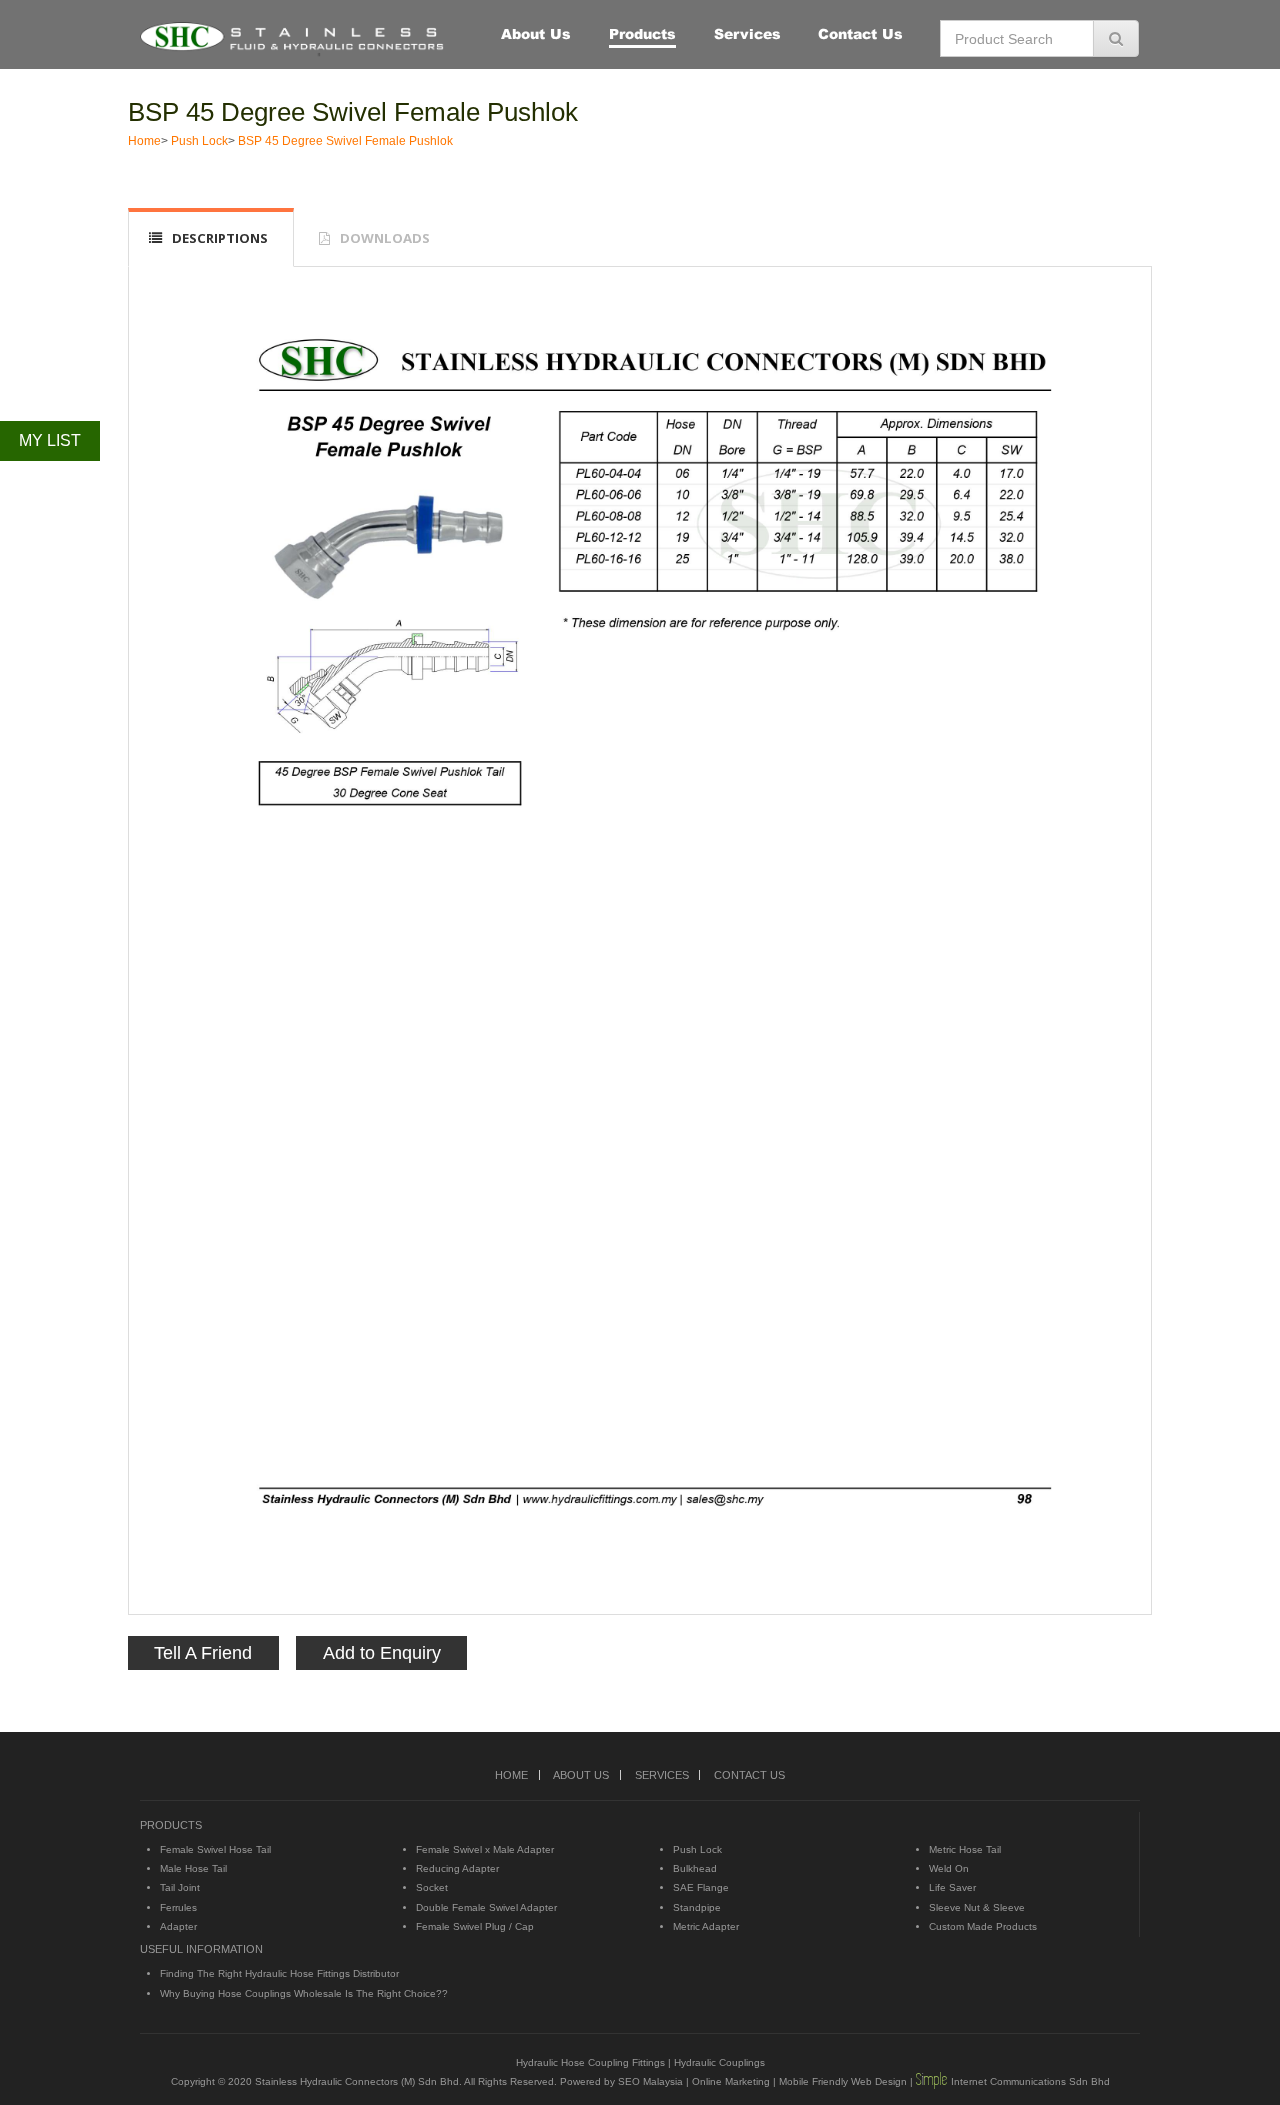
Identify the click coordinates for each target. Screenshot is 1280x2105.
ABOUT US (581, 1775)
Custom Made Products (983, 1926)
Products (642, 33)
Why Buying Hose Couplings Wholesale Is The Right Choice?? (304, 1993)
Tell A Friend (203, 1653)
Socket (432, 1887)
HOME (511, 1775)
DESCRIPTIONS (220, 238)
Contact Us (860, 33)
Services (747, 33)
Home (144, 141)
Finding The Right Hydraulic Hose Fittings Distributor (279, 1973)
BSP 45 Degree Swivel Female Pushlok (353, 112)
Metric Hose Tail (965, 1849)
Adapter (178, 1926)
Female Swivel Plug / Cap (475, 1926)
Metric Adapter (706, 1926)
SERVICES (662, 1775)
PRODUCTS (171, 1825)
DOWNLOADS (385, 238)
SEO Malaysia (650, 2081)
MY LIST (50, 440)
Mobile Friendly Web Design (843, 2081)
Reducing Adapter (457, 1868)
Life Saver (952, 1887)
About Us (536, 33)
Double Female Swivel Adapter (486, 1907)
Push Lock (199, 141)
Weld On (949, 1868)
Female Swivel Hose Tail (215, 1849)
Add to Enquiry (382, 1653)
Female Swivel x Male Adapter (485, 1849)
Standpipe (697, 1907)
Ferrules (178, 1907)
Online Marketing (731, 2081)
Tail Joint (180, 1887)
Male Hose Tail (193, 1868)
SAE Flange (701, 1887)
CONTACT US (749, 1775)
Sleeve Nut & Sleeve (977, 1907)
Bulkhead (695, 1868)
